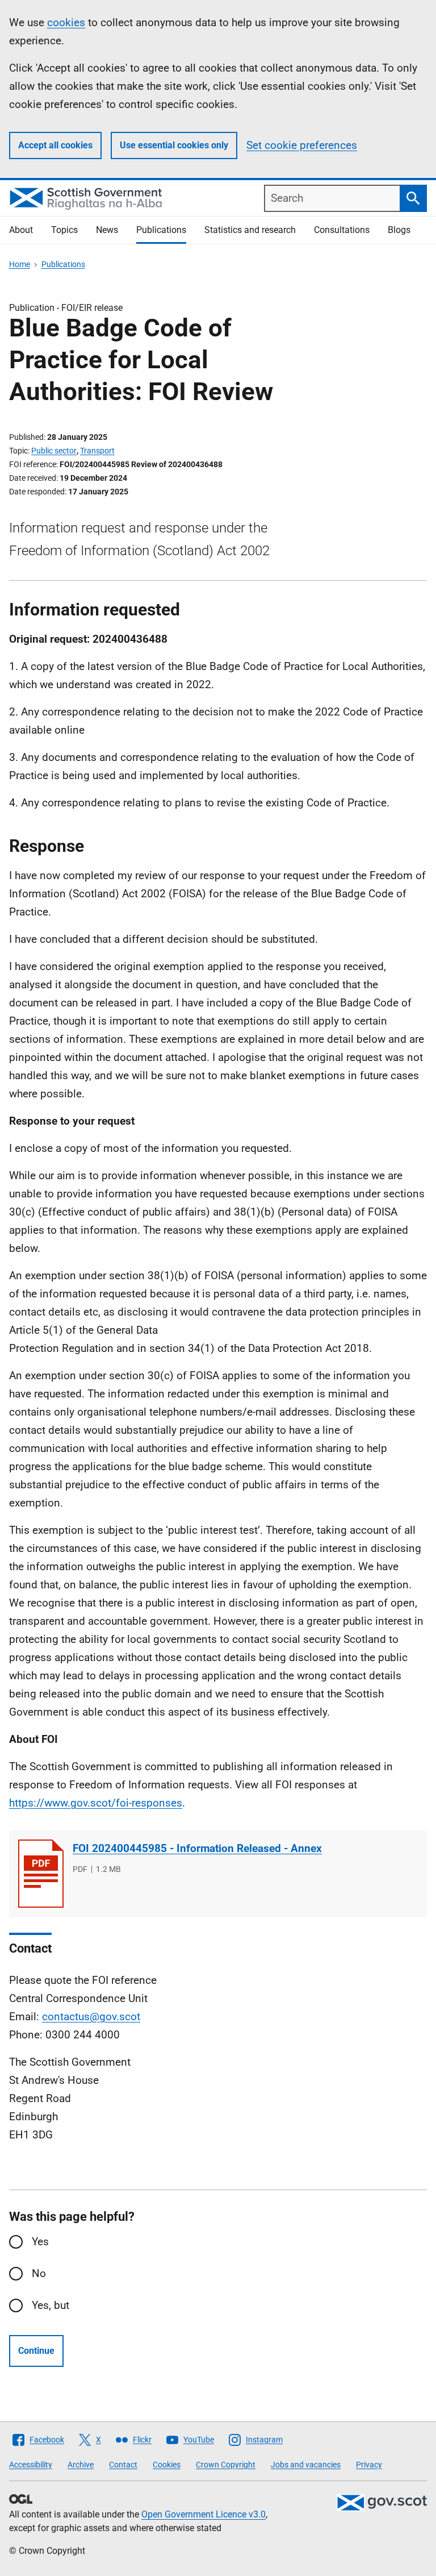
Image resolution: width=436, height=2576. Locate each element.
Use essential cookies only (174, 145)
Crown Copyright (226, 2465)
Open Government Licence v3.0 (204, 2514)
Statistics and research (250, 230)
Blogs (399, 230)
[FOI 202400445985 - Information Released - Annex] (41, 1874)
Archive (81, 2465)
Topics (64, 230)
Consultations (342, 230)
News (107, 230)
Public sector (54, 451)
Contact (123, 2465)
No (39, 2273)
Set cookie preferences (302, 145)
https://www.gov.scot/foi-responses (96, 1803)
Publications (161, 230)
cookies (66, 22)
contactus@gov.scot (91, 2017)
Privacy (369, 2465)
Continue (36, 2351)
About (21, 230)
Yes (40, 2242)
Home (20, 264)
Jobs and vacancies (306, 2465)
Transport (97, 451)
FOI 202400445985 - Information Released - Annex (197, 1848)
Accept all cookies (55, 145)
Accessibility (31, 2465)
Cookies (167, 2465)
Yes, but (51, 2305)
